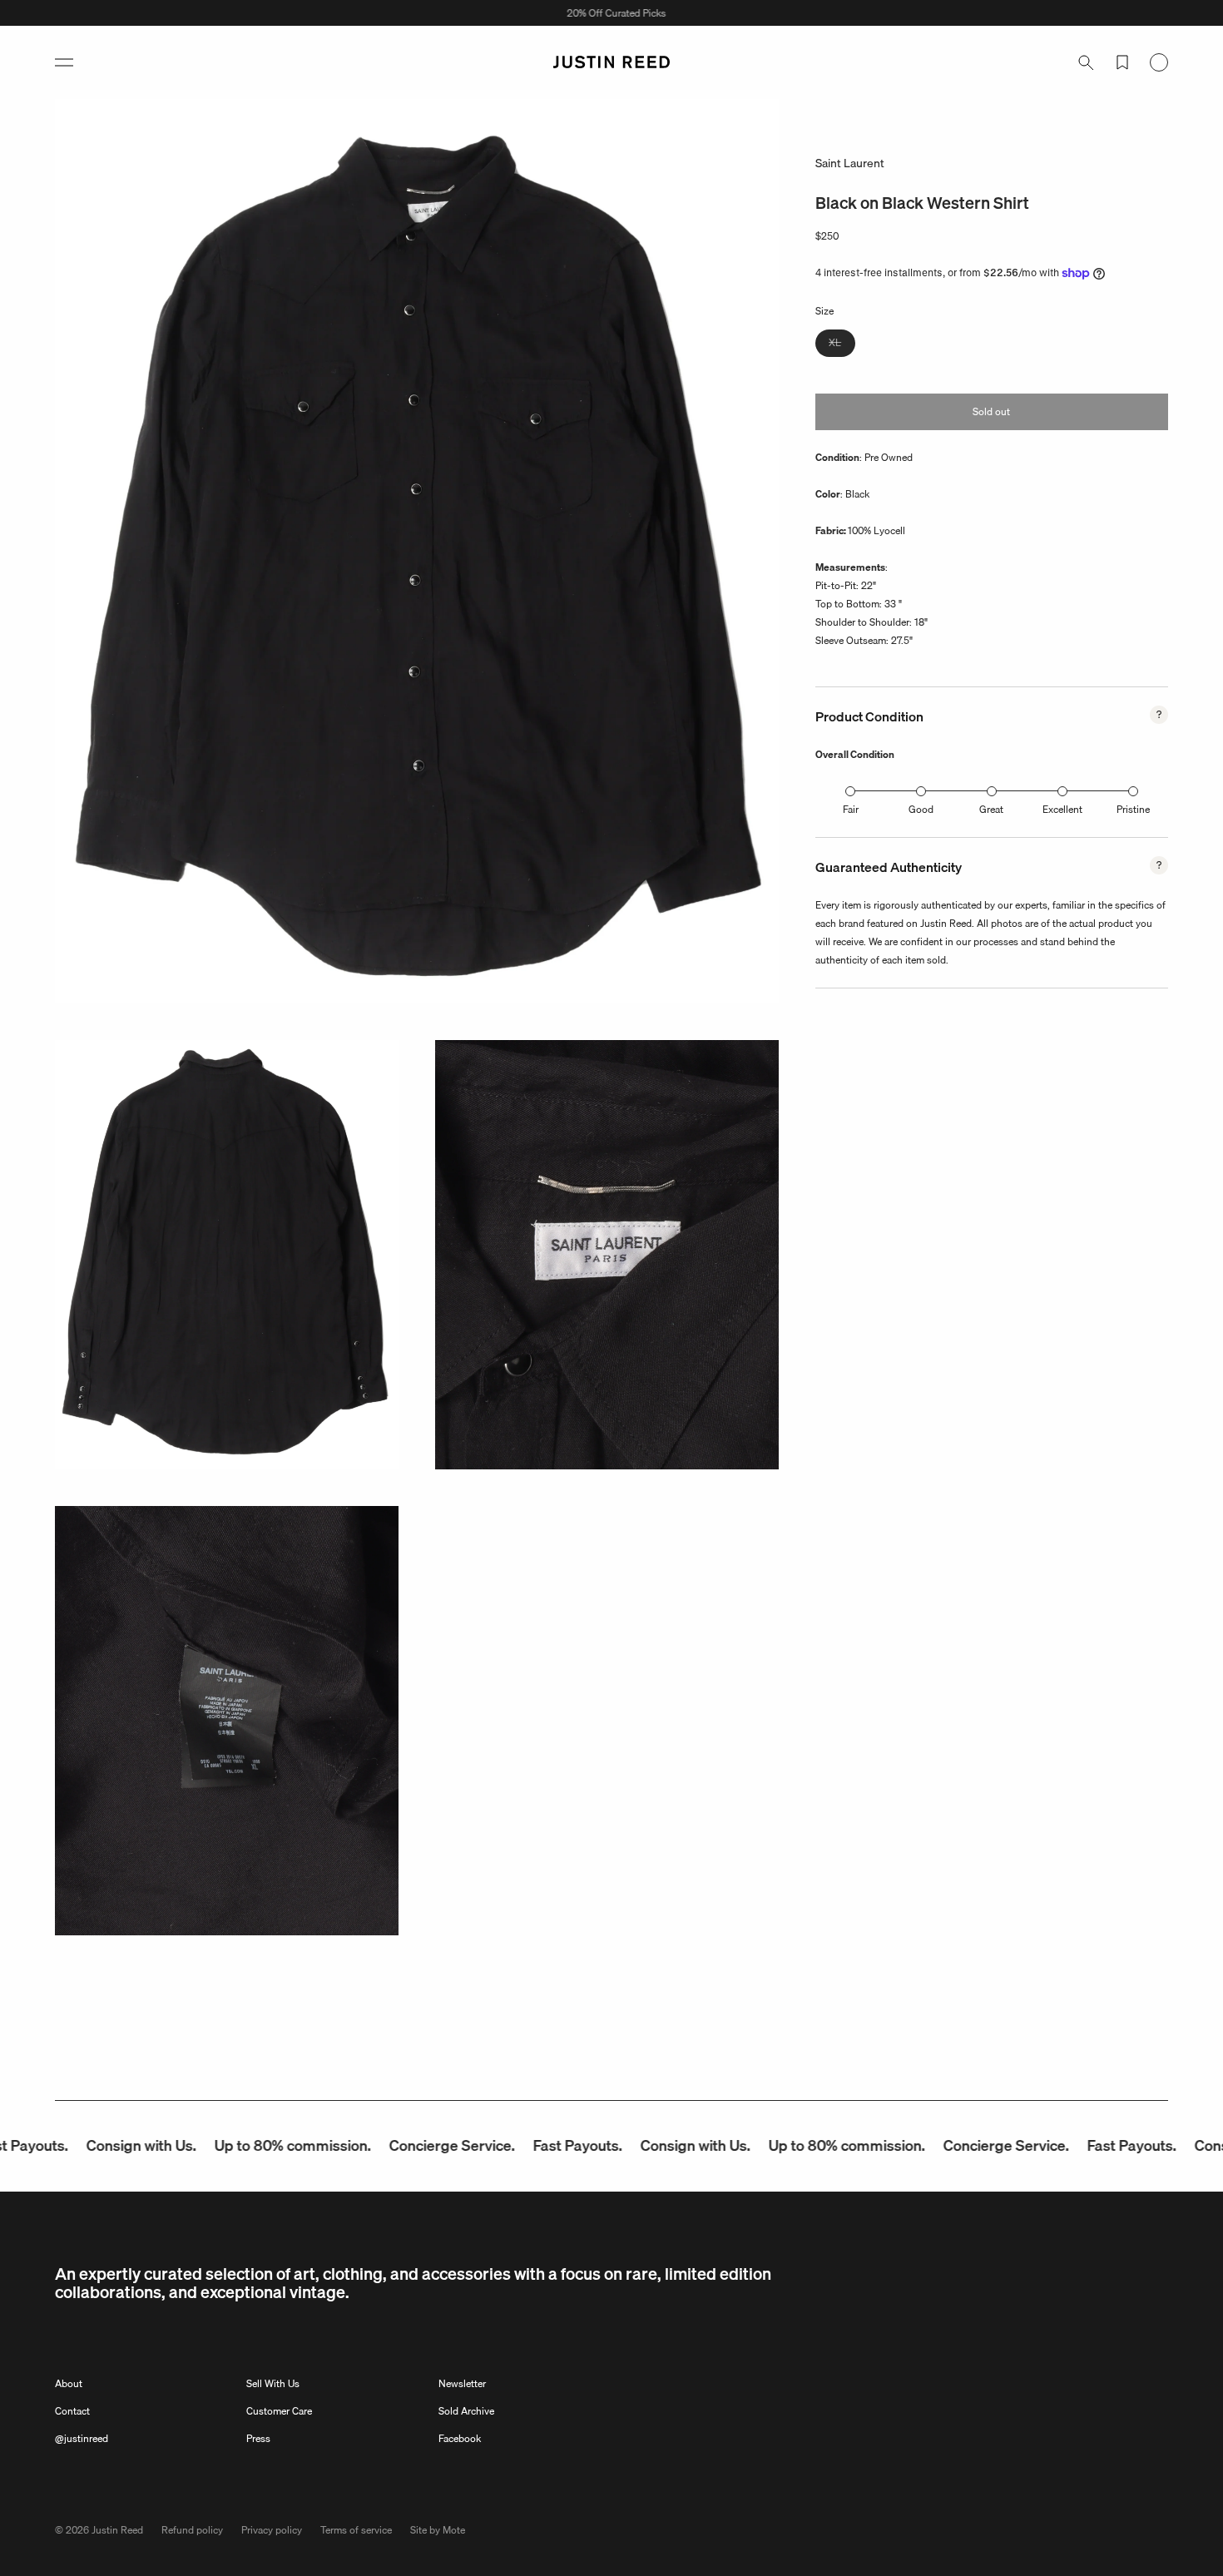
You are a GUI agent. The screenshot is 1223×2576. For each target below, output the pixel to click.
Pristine (1133, 809)
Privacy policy (272, 2530)
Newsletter (462, 2383)
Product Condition (869, 716)
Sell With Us (273, 2383)
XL (842, 345)
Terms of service (356, 2530)
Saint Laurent (850, 163)
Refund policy (192, 2530)
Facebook (460, 2438)
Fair (851, 809)
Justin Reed (117, 2530)
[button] (64, 62)
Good (921, 809)
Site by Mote (438, 2530)
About (69, 2383)
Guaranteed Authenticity (889, 867)
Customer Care (279, 2411)
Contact (72, 2411)
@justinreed (82, 2438)
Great (991, 809)
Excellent (1062, 809)
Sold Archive (466, 2411)
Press (258, 2438)
